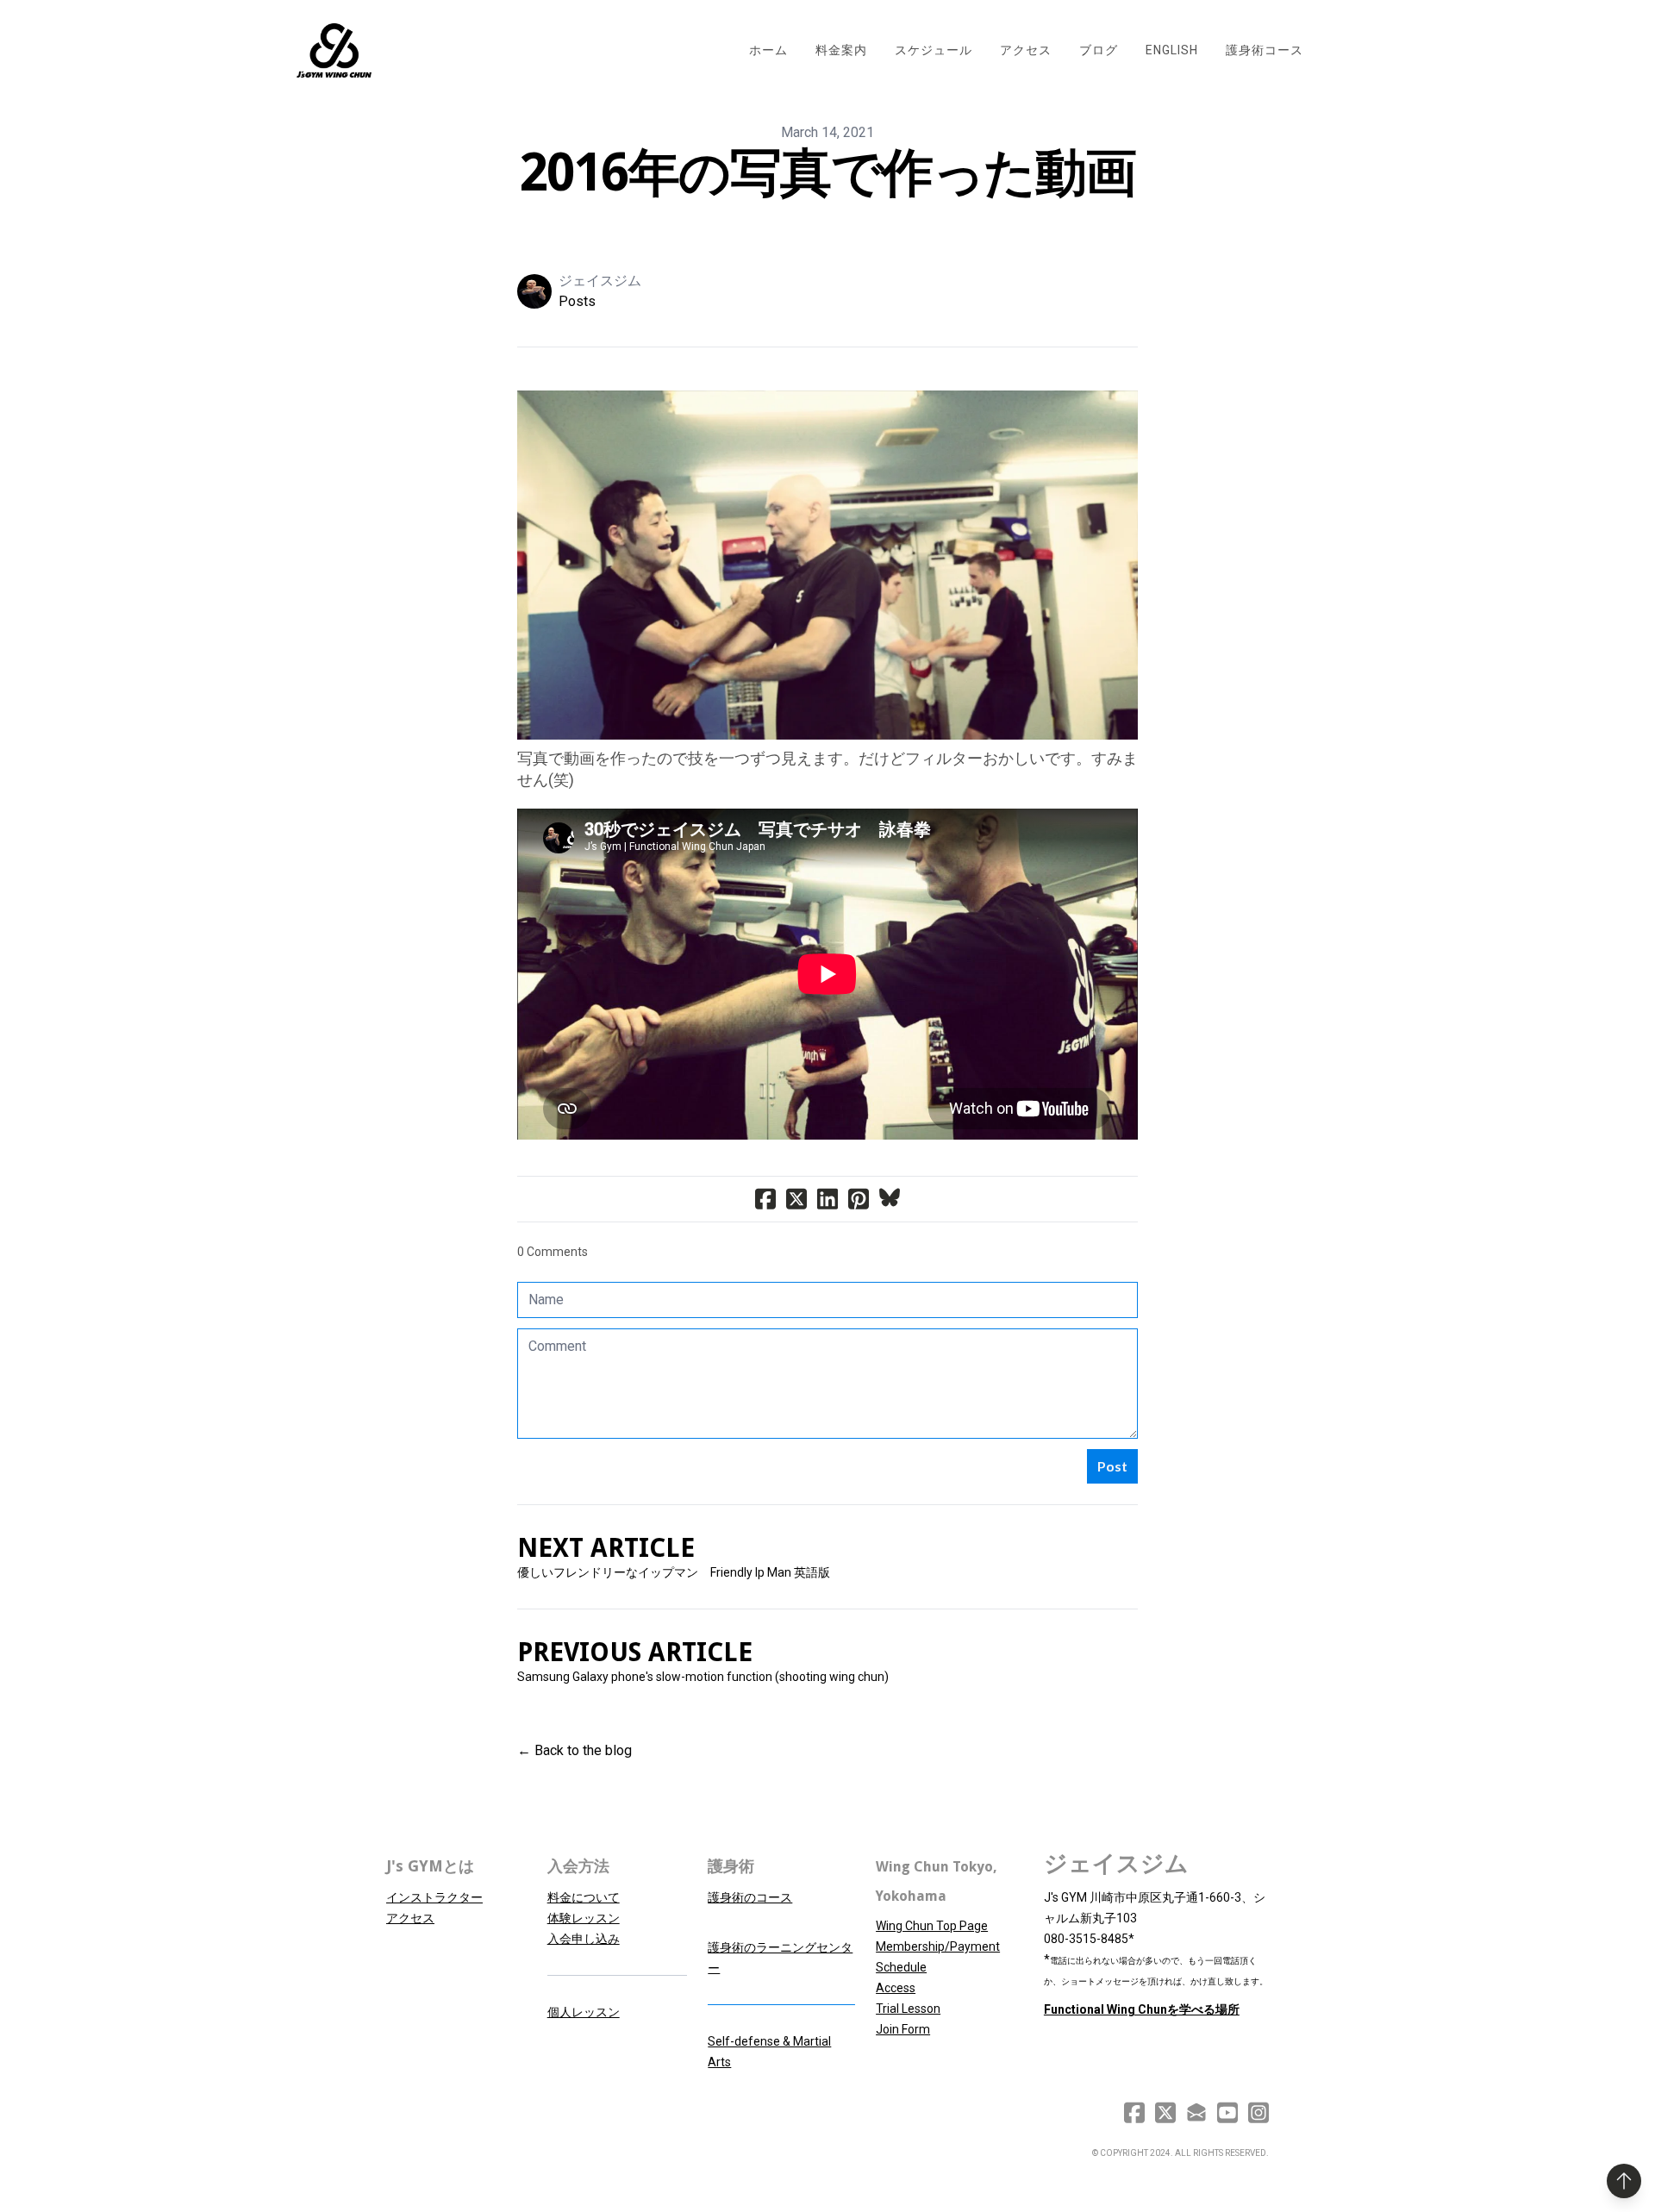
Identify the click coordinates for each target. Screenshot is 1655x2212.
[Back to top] (1624, 2181)
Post (1112, 1466)
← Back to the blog (575, 1750)
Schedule (901, 1967)
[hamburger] (392, 41)
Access (896, 1988)
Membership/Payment (938, 1946)
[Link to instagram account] (1258, 2112)
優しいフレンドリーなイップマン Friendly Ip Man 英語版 (674, 1572)
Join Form (903, 2029)
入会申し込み (584, 1939)
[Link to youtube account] (1227, 2112)
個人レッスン (584, 2012)
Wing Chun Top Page (932, 1926)
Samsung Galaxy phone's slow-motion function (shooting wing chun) (703, 1677)
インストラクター (434, 1897)
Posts (577, 301)
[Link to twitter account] (1165, 2112)
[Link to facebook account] (1134, 2112)
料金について (584, 1897)
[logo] (334, 51)
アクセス (410, 1918)
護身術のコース (750, 1897)
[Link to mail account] (1196, 2112)
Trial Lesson (908, 2009)
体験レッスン (584, 1918)
